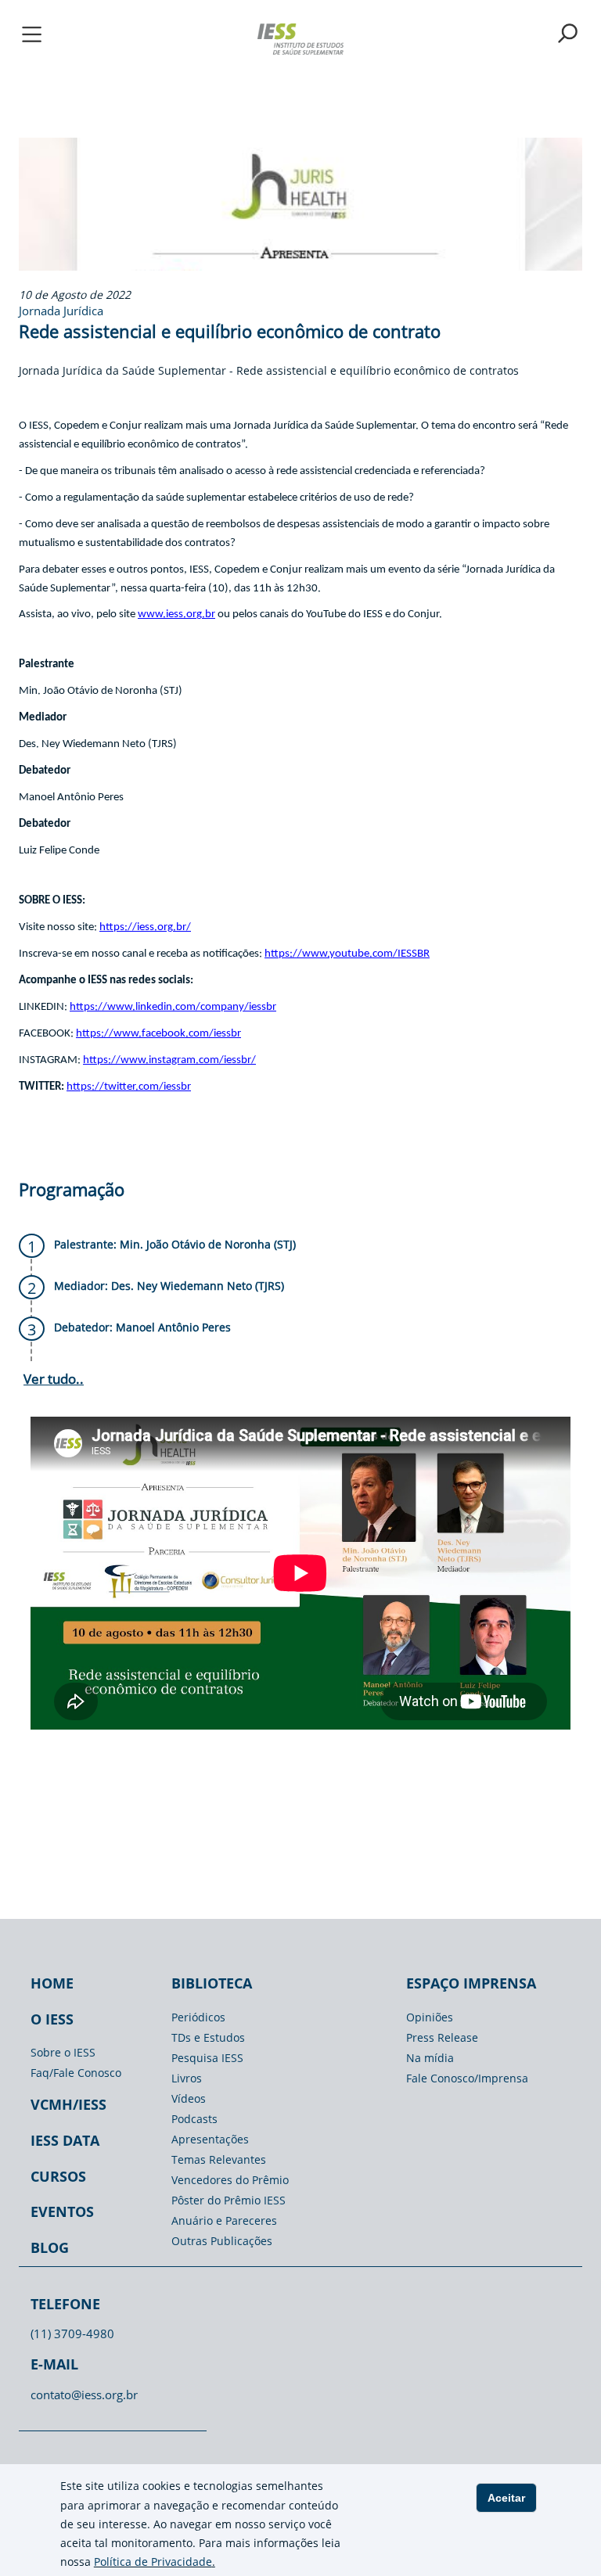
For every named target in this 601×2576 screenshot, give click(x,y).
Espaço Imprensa (471, 1983)
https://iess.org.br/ (145, 927)
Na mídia (430, 2058)
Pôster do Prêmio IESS (229, 2200)
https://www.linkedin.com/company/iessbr (173, 1007)
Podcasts (194, 2119)
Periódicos (198, 2017)
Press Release (442, 2037)
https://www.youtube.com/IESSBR (347, 954)
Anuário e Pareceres (224, 2220)
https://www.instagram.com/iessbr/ (169, 1060)
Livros (187, 2078)
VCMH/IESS (68, 2104)
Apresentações (210, 2139)
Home (52, 1983)
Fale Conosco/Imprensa (467, 2078)
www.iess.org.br (176, 614)
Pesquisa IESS (207, 2058)
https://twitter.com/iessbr (129, 1087)
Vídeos (189, 2098)
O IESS (52, 2019)
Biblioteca (212, 1983)
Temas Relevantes (219, 2159)
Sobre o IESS (63, 2052)
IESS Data (65, 2140)
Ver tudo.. (54, 1379)
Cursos (58, 2176)
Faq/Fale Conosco (76, 2073)
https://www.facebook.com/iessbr (158, 1034)
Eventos (62, 2211)
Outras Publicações (222, 2241)
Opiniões (430, 2017)
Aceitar (506, 2498)
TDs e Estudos (208, 2037)
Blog (50, 2247)
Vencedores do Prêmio (230, 2180)
